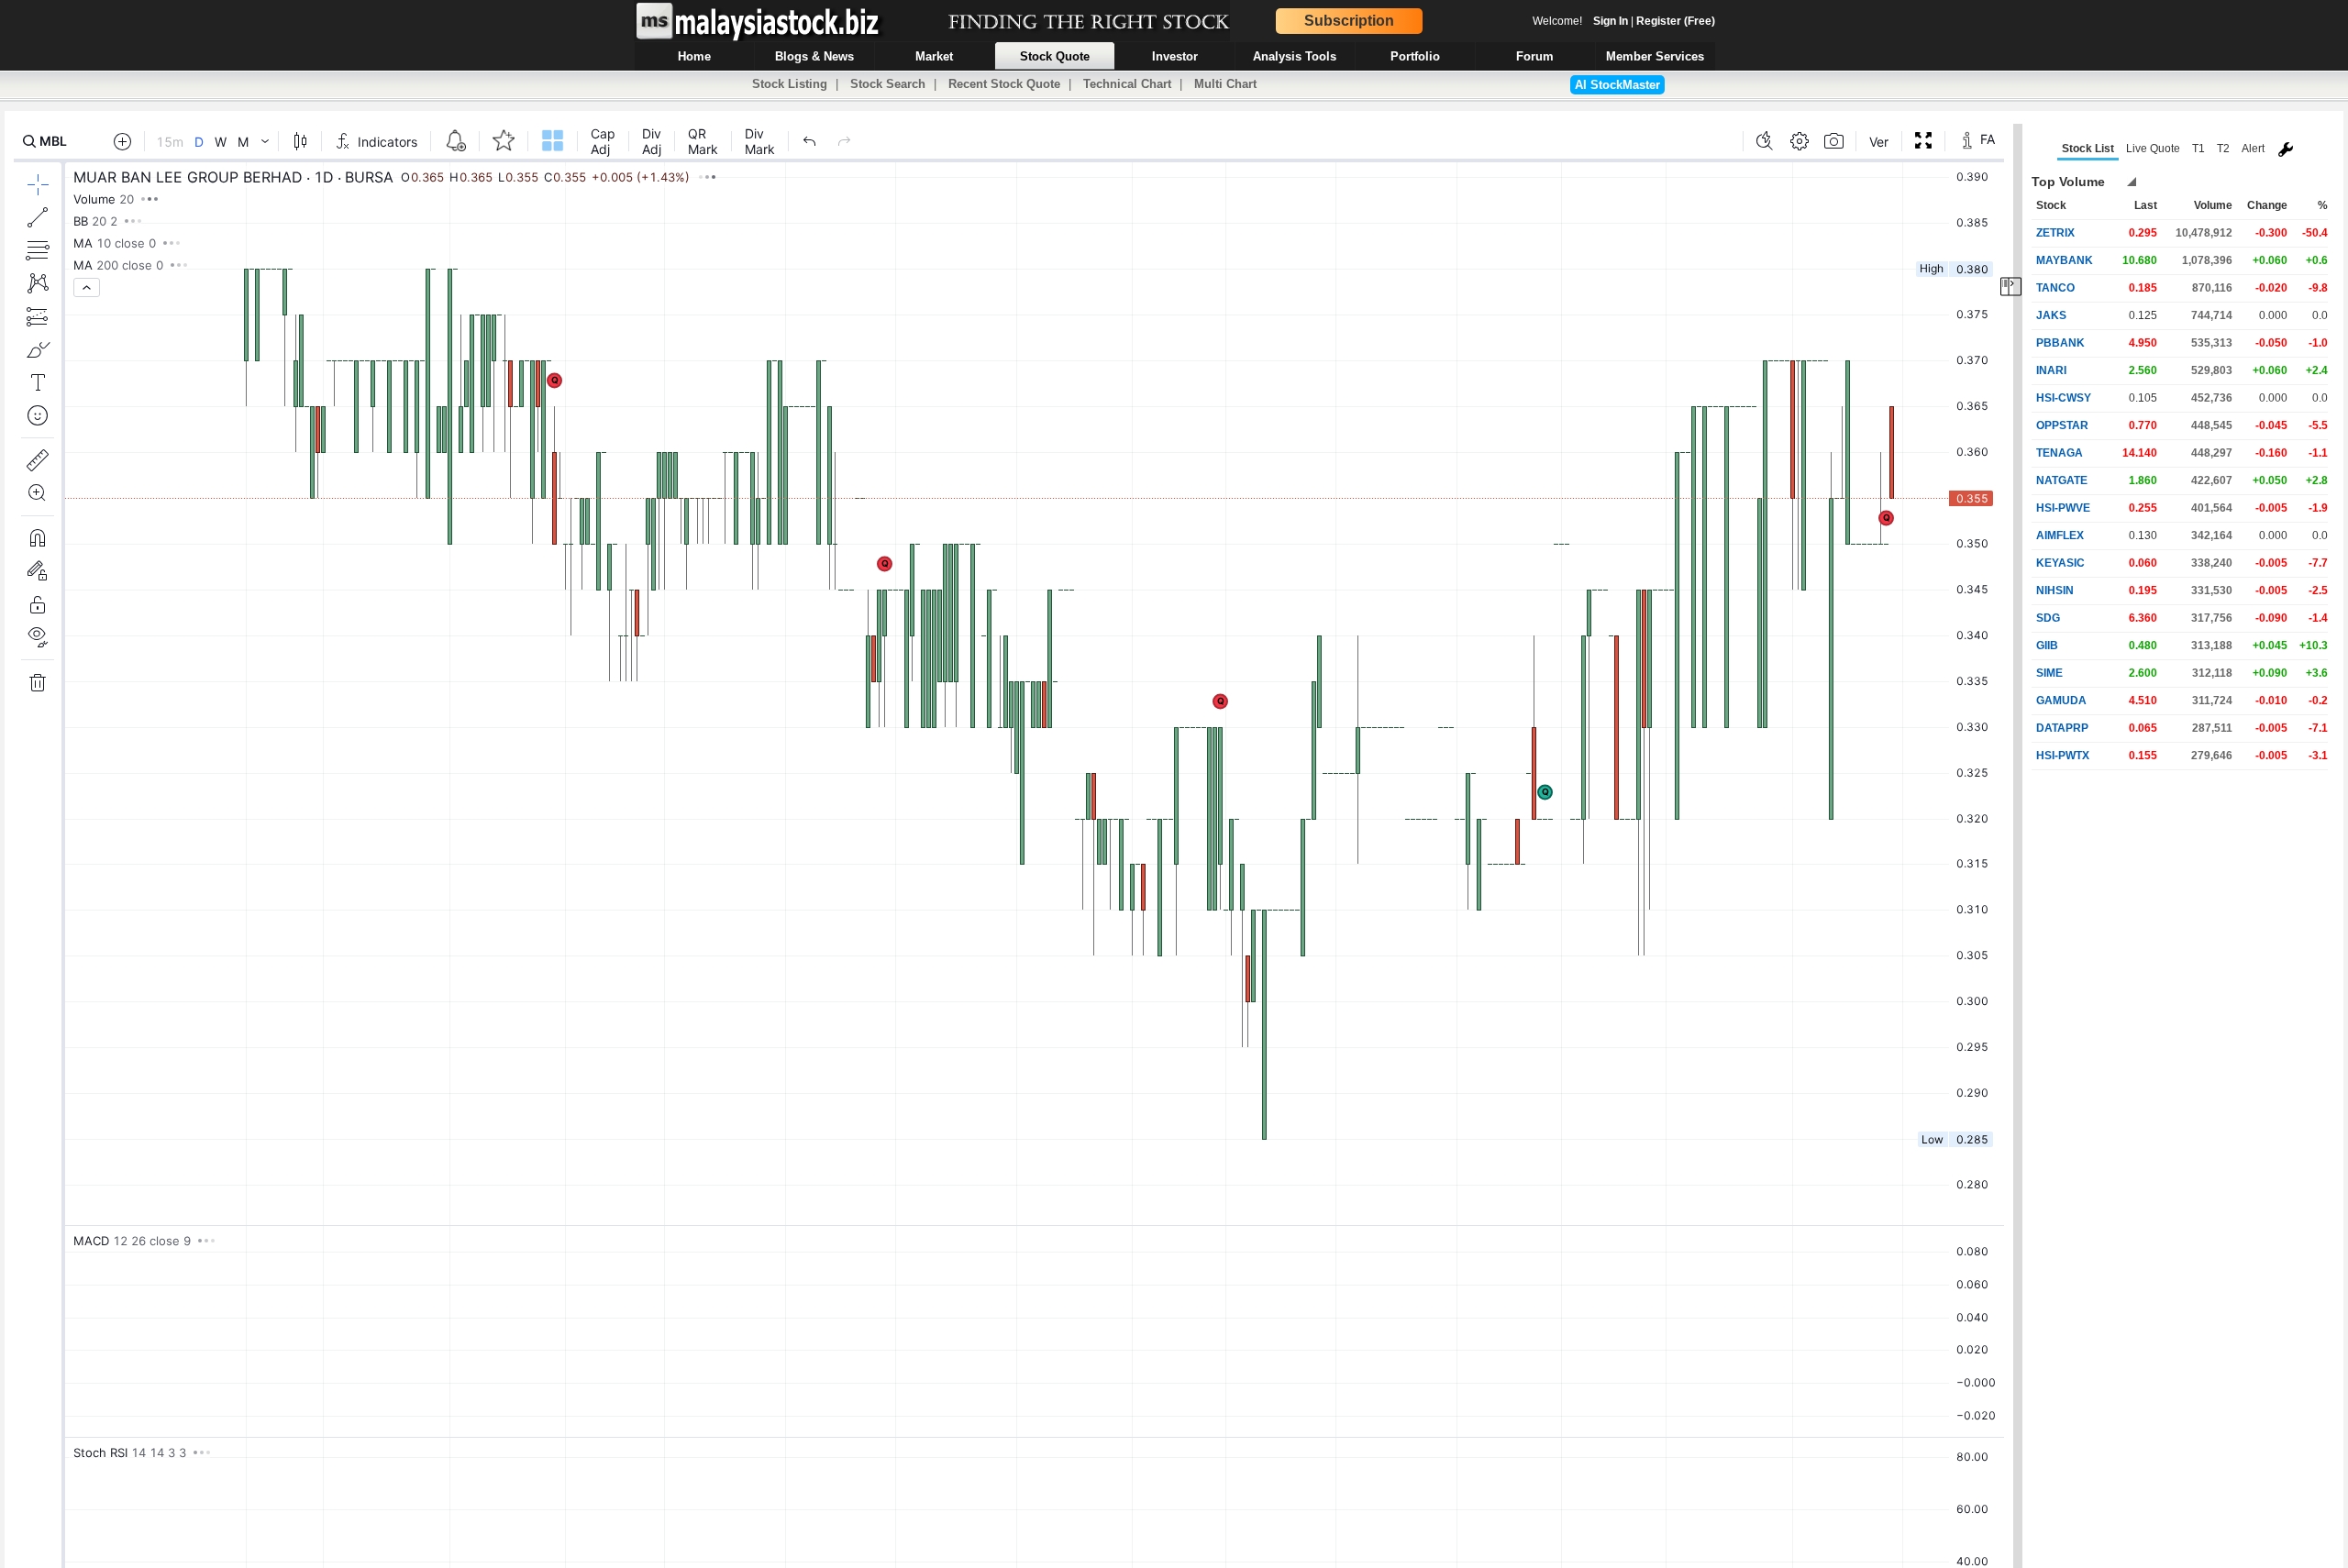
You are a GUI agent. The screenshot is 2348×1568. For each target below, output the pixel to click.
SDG (2048, 618)
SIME (2049, 673)
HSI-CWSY (2064, 398)
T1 (2198, 149)
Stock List (2088, 149)
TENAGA (2060, 453)
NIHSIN (2055, 591)
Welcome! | (1624, 21)
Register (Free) (1676, 21)
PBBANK (2060, 343)
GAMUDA (2061, 701)
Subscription (1349, 21)
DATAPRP (2062, 728)
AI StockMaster (1617, 85)
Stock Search (888, 84)
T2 (2223, 149)
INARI (2051, 370)
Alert (2253, 149)
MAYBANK (2065, 260)
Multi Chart (1225, 84)
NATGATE (2062, 480)
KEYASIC (2060, 563)
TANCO (2055, 288)
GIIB (2047, 646)
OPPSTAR (2062, 425)
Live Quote (2153, 149)
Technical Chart (1127, 84)
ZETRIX (2055, 233)
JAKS (2051, 315)
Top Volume (2068, 182)
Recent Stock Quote (1004, 84)
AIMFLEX (2060, 536)
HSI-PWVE (2063, 508)
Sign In (1611, 21)
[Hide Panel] (2011, 287)
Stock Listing (790, 84)
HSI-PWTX (2063, 756)
